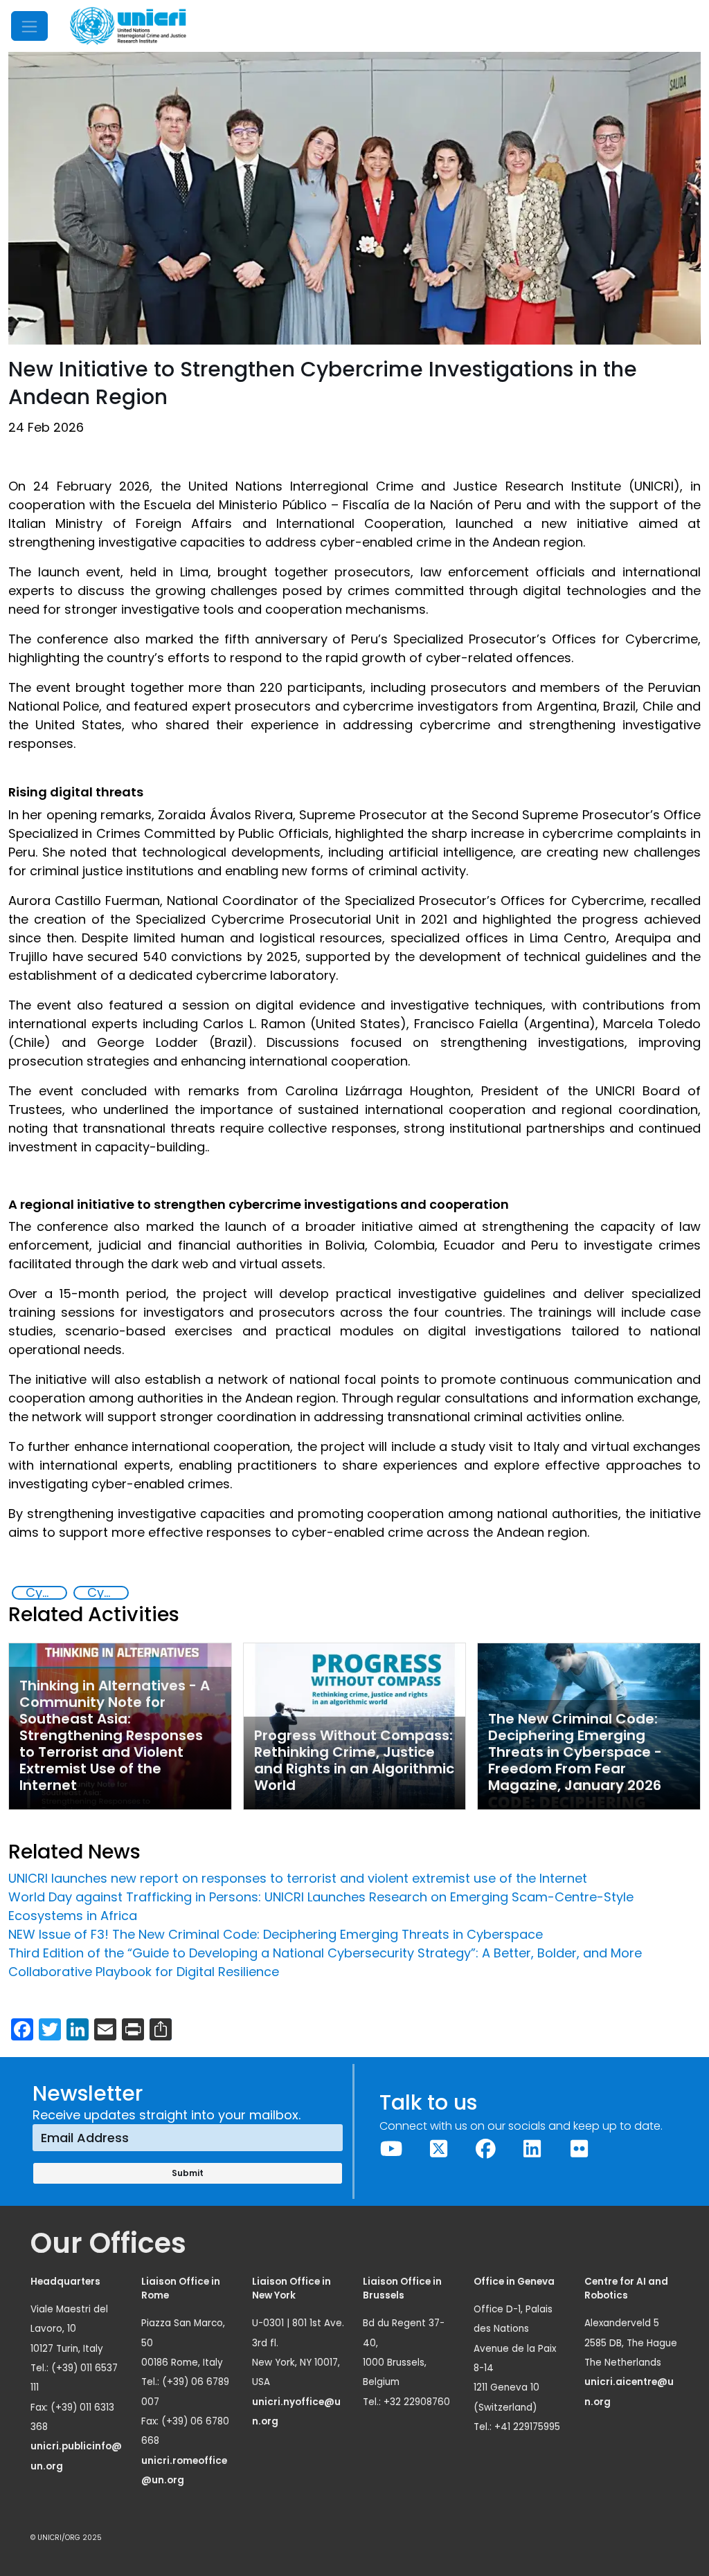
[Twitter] (438, 2149)
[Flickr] (580, 2149)
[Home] (128, 26)
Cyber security (107, 1593)
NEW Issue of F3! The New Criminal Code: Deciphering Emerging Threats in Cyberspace (276, 1934)
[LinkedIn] (532, 2149)
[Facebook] (485, 2149)
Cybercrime (46, 1593)
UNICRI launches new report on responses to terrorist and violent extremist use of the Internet (298, 1878)
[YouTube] (392, 2149)
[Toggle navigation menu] (29, 26)
